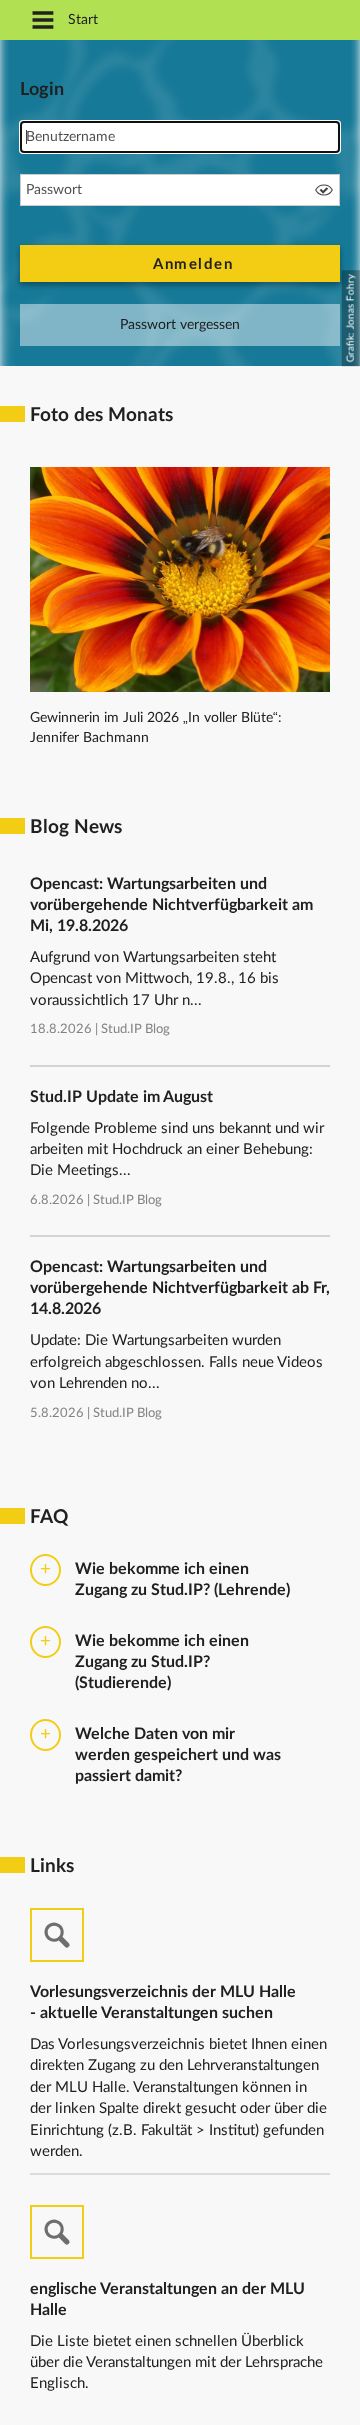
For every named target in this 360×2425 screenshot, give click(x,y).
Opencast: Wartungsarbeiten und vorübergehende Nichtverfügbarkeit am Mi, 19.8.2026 (171, 905)
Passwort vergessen (180, 325)
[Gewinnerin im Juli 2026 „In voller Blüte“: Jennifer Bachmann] (180, 688)
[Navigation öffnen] (43, 21)
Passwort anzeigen (324, 190)
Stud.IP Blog (135, 1029)
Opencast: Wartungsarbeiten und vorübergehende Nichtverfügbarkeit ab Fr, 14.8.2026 (180, 1288)
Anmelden (193, 264)
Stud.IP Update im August (121, 1097)
